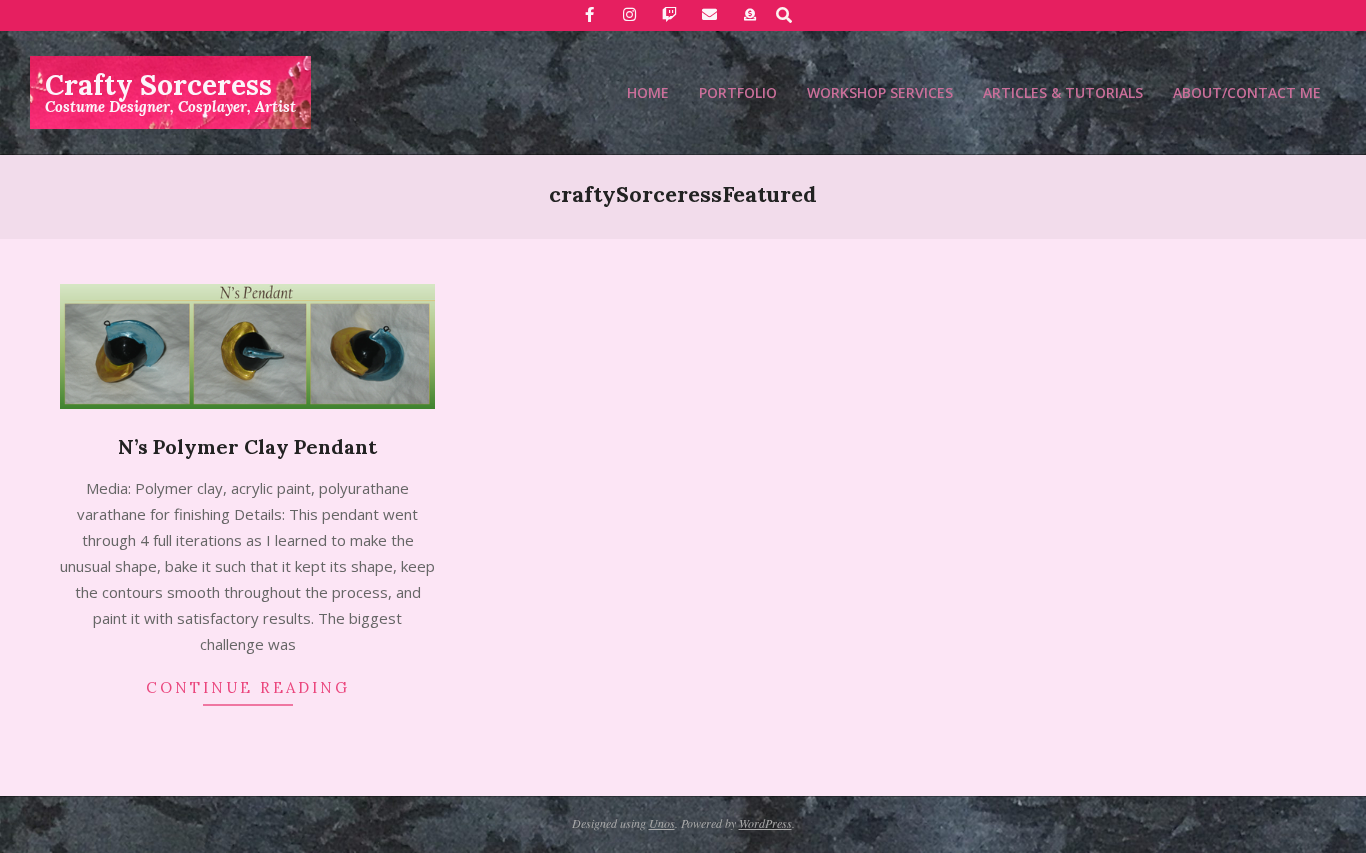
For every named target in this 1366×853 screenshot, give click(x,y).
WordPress (765, 823)
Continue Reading (248, 687)
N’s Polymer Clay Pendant (247, 446)
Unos (662, 823)
